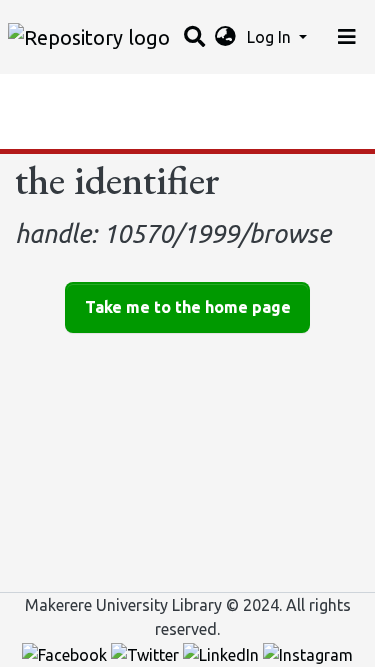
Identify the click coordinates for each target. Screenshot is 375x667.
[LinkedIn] (223, 653)
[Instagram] (308, 653)
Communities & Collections (114, 95)
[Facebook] (66, 653)
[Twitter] (147, 653)
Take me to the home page (188, 307)
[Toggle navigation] (347, 37)
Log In (271, 37)
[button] (225, 37)
